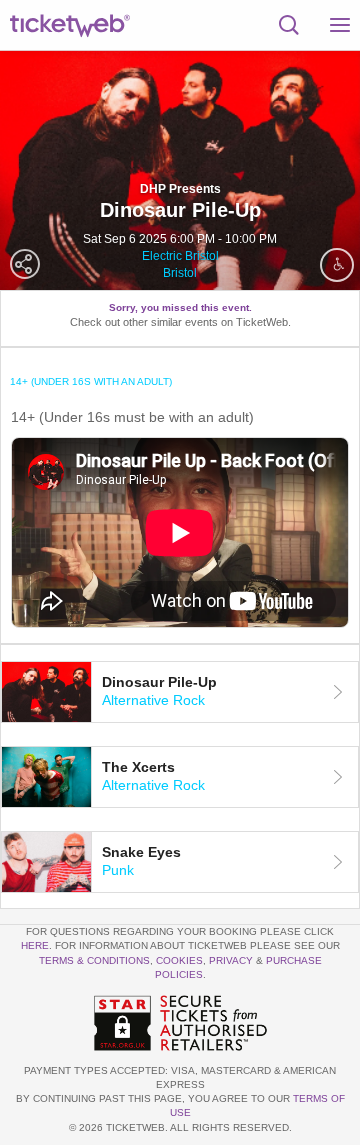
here (35, 945)
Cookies (179, 960)
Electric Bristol (180, 256)
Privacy (231, 960)
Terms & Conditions (94, 960)
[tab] (180, 692)
